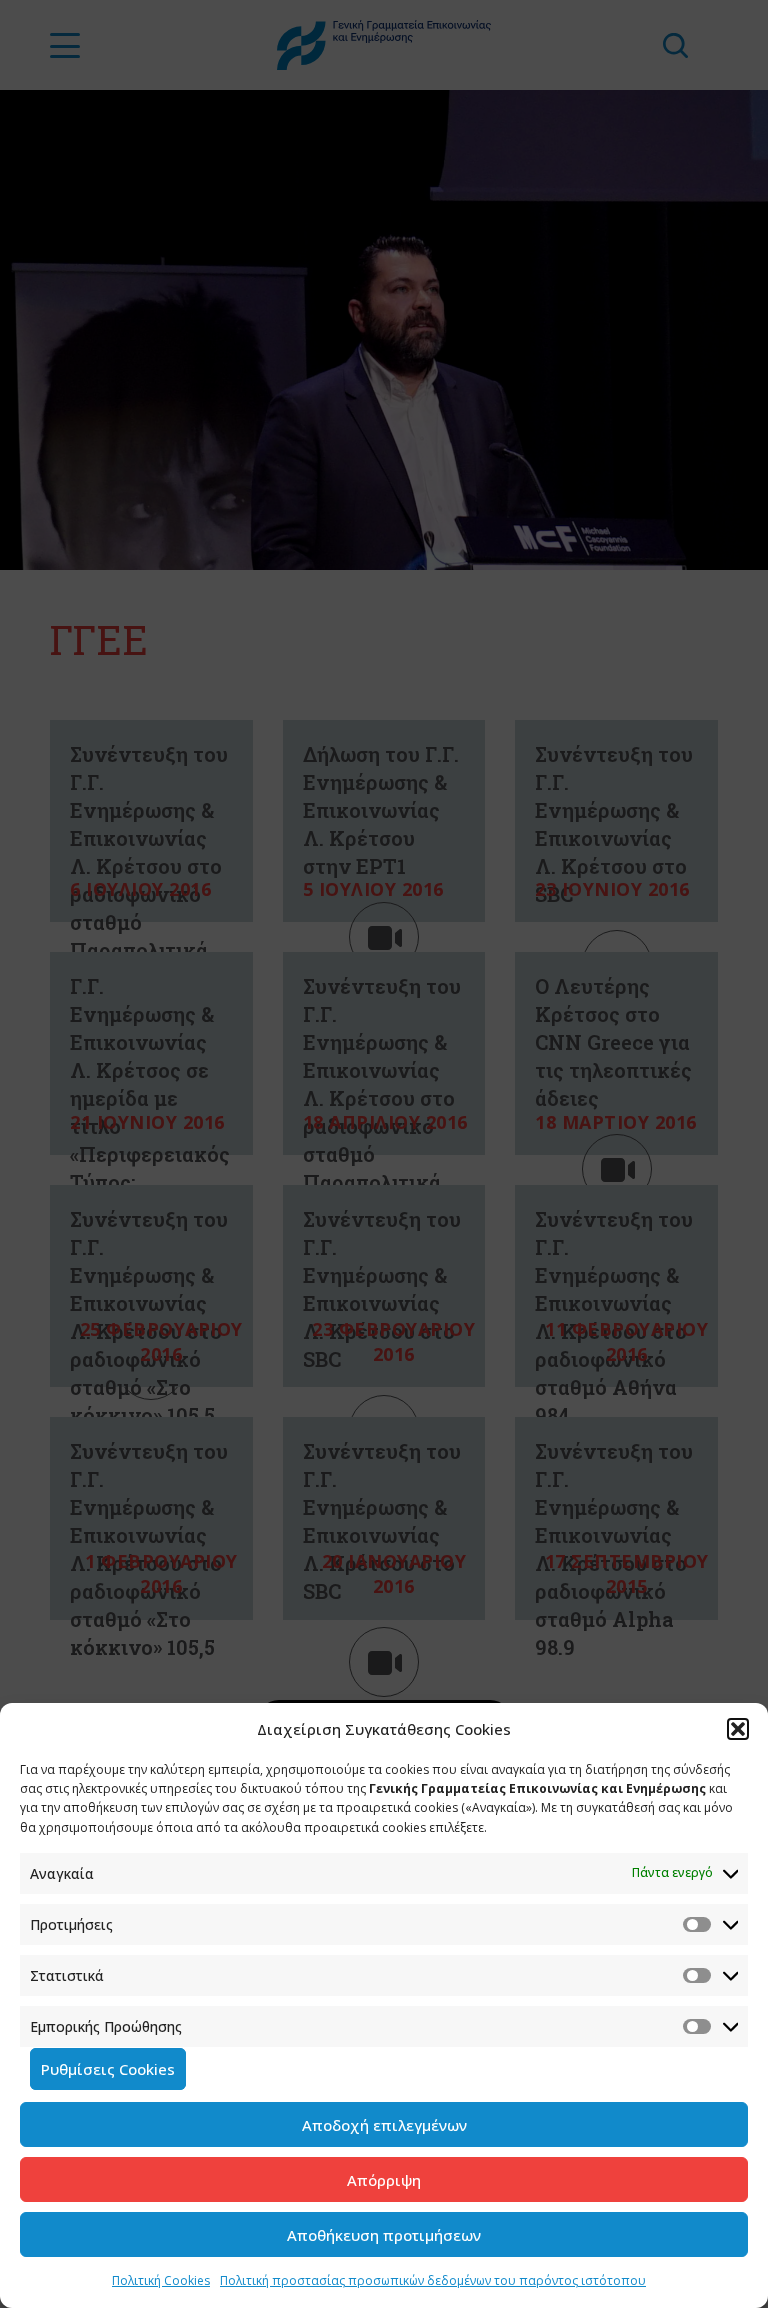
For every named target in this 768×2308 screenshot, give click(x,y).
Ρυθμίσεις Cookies (108, 2069)
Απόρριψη (384, 2180)
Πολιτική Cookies (161, 2280)
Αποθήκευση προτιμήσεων (384, 2235)
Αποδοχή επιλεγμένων (384, 2125)
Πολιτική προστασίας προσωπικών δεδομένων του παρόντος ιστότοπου (433, 2280)
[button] (738, 1729)
